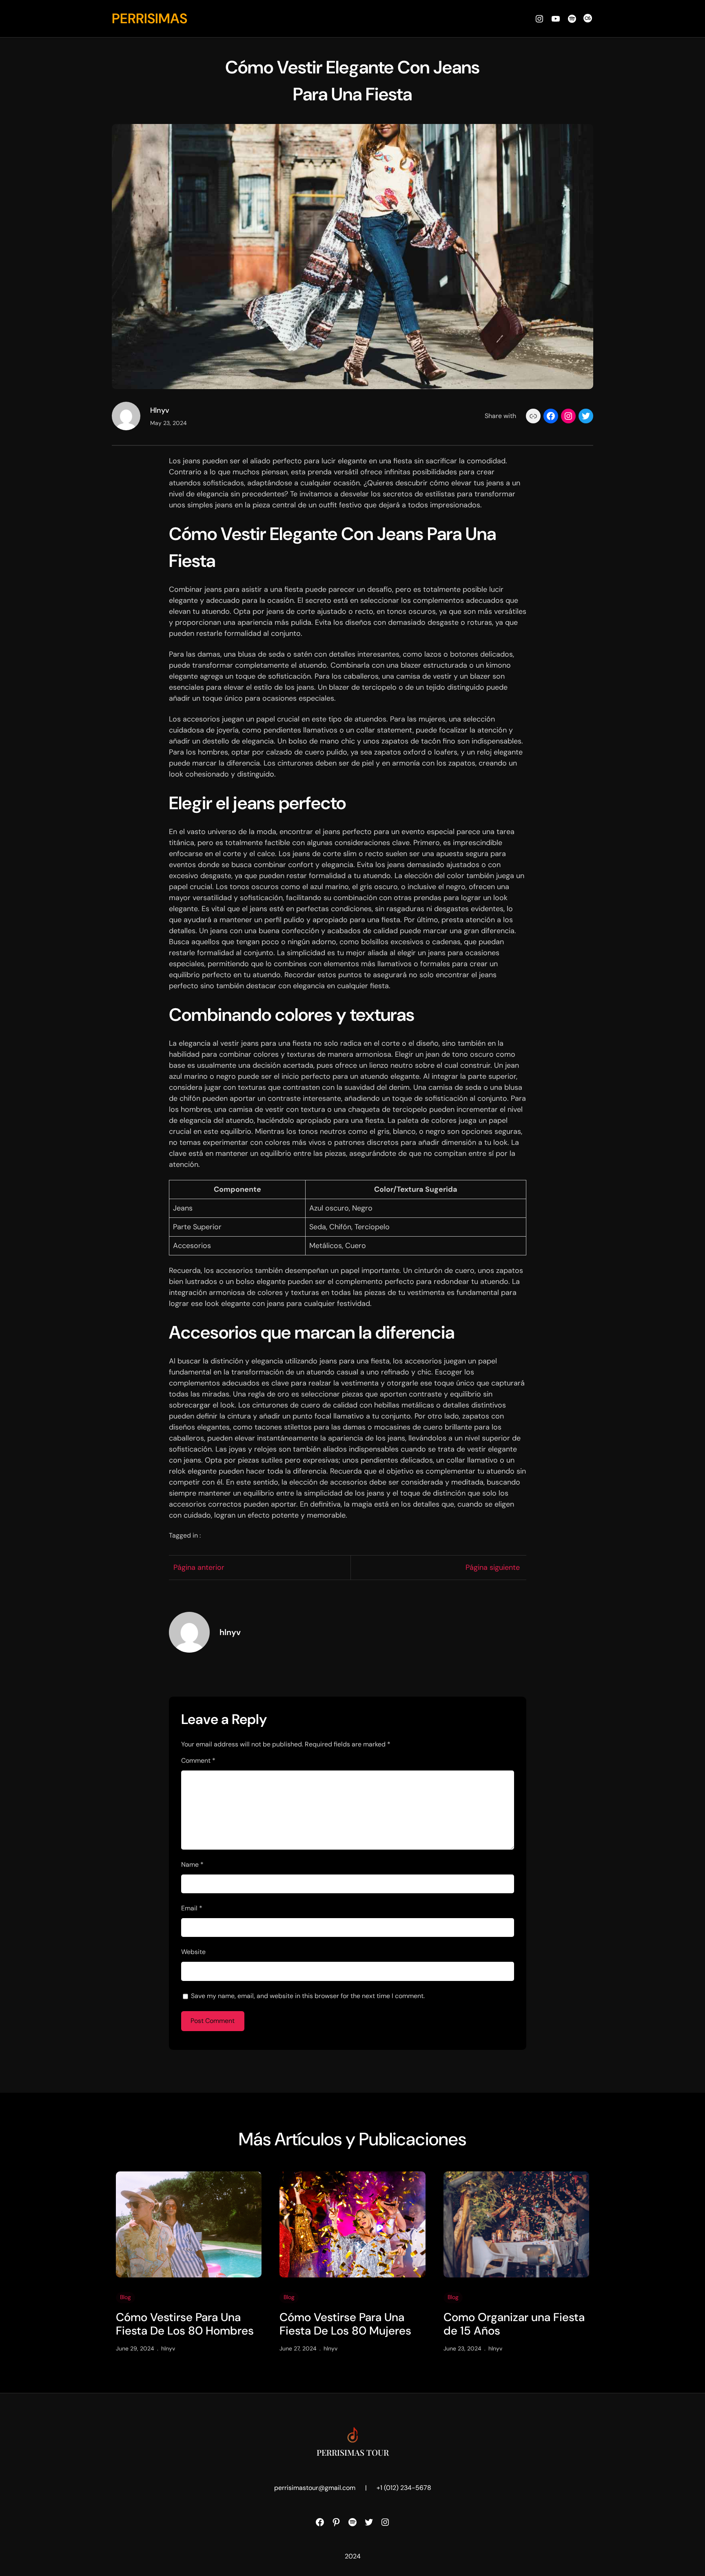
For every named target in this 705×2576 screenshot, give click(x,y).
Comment (198, 1760)
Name (192, 1865)
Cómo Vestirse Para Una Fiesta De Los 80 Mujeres (345, 2324)
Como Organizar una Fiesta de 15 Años (514, 2324)
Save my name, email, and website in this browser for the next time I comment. (308, 1996)
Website (193, 1952)
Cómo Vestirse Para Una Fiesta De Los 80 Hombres (185, 2324)
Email (192, 1908)
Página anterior (199, 1567)
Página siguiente (493, 1567)
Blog (125, 2297)
